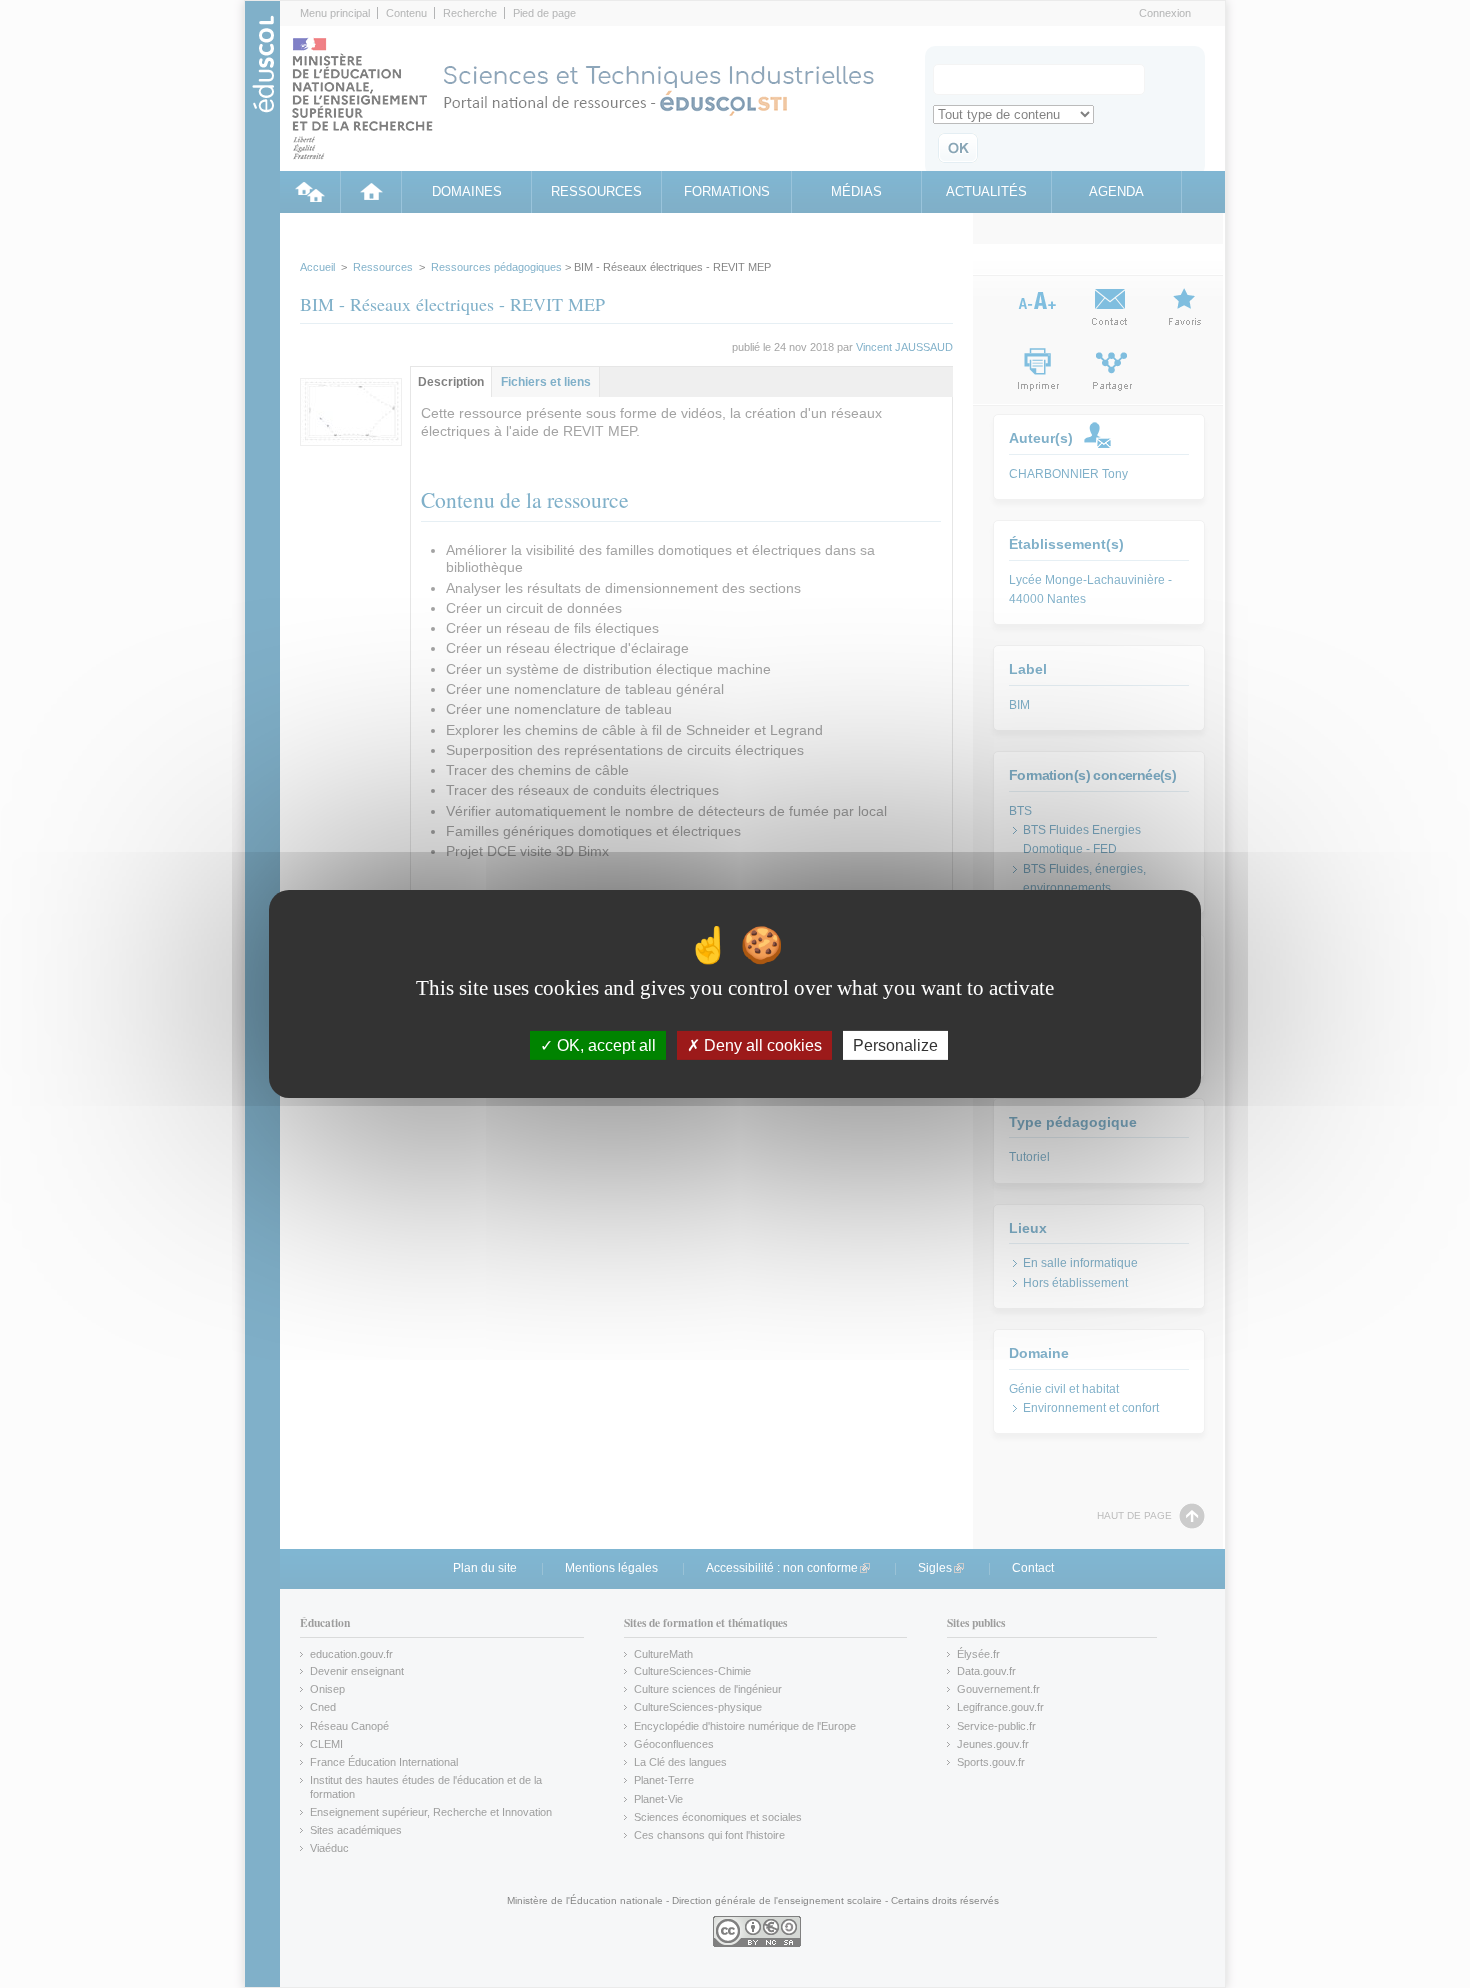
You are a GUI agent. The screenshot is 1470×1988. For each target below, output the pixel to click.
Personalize (895, 1045)
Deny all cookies (761, 1045)
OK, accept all (604, 1045)
